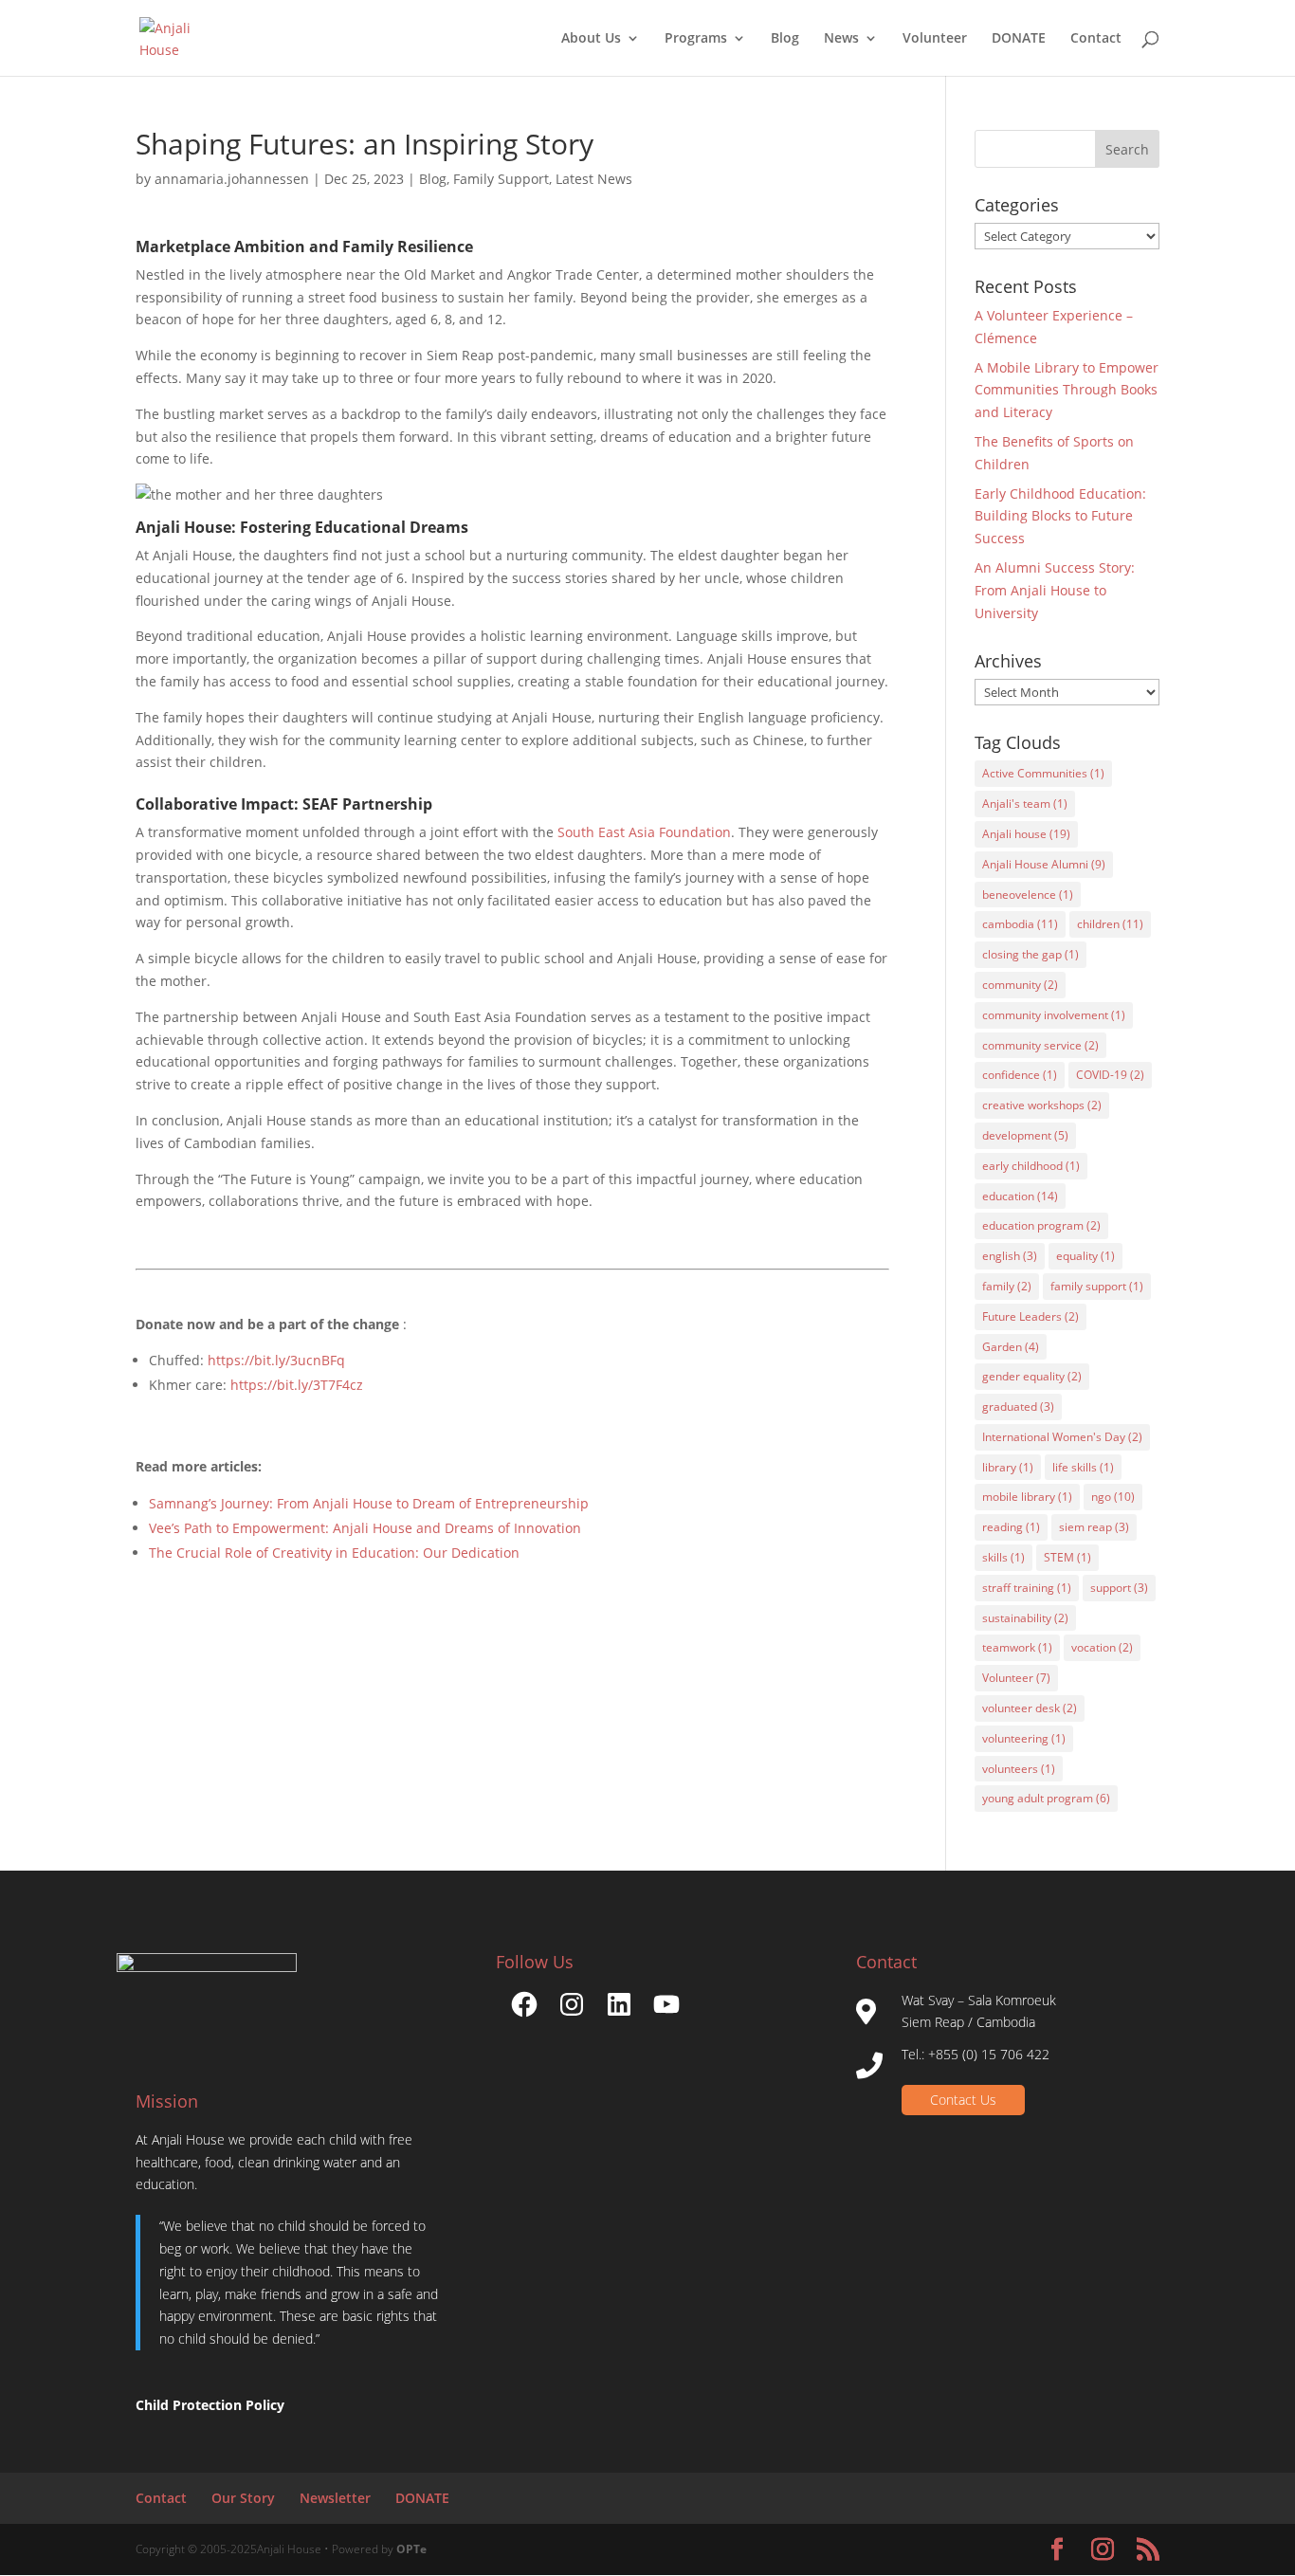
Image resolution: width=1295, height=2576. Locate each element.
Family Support (501, 179)
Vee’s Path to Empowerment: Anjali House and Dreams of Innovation (365, 1528)
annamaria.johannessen (232, 179)
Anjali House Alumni (1044, 864)
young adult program (1046, 1798)
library (1008, 1467)
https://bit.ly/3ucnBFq (276, 1360)
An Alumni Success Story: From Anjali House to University (1055, 590)
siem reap (1094, 1527)
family (1007, 1286)
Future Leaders (1031, 1316)
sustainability (1025, 1618)
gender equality (1032, 1376)
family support (1097, 1286)
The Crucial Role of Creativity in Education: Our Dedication (334, 1553)
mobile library (1027, 1497)
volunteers (1019, 1769)
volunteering (1024, 1738)
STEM (1067, 1557)
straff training (1027, 1588)
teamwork (1017, 1647)
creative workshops (1042, 1105)
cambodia (1020, 924)
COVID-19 (1110, 1075)
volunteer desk (1030, 1708)
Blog (785, 39)
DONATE (1019, 39)
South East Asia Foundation (644, 832)
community (1020, 985)
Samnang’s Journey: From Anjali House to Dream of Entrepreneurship (369, 1503)
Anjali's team (1025, 804)
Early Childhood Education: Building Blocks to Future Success (1060, 516)
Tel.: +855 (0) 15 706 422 (976, 2054)
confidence (1020, 1075)
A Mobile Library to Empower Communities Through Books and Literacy (1067, 390)
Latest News (594, 179)
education (1020, 1196)
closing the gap (1031, 954)
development (1025, 1135)
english (1010, 1256)
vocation (1102, 1647)
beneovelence (1028, 895)
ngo (1113, 1497)
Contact (1096, 39)
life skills (1083, 1467)
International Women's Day (1062, 1437)
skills (1003, 1557)
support (1119, 1588)
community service (1040, 1045)
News (841, 39)
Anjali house (1026, 834)
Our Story (243, 2498)
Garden (1011, 1347)
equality (1085, 1256)
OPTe (411, 2549)
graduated (1018, 1407)
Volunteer (935, 39)
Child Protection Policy (210, 2405)
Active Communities (1043, 773)
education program (1041, 1225)
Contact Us (963, 2100)
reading (1011, 1527)
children (1110, 924)
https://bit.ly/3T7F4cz (297, 1385)
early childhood (1031, 1166)
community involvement (1054, 1015)
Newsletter (335, 2498)
